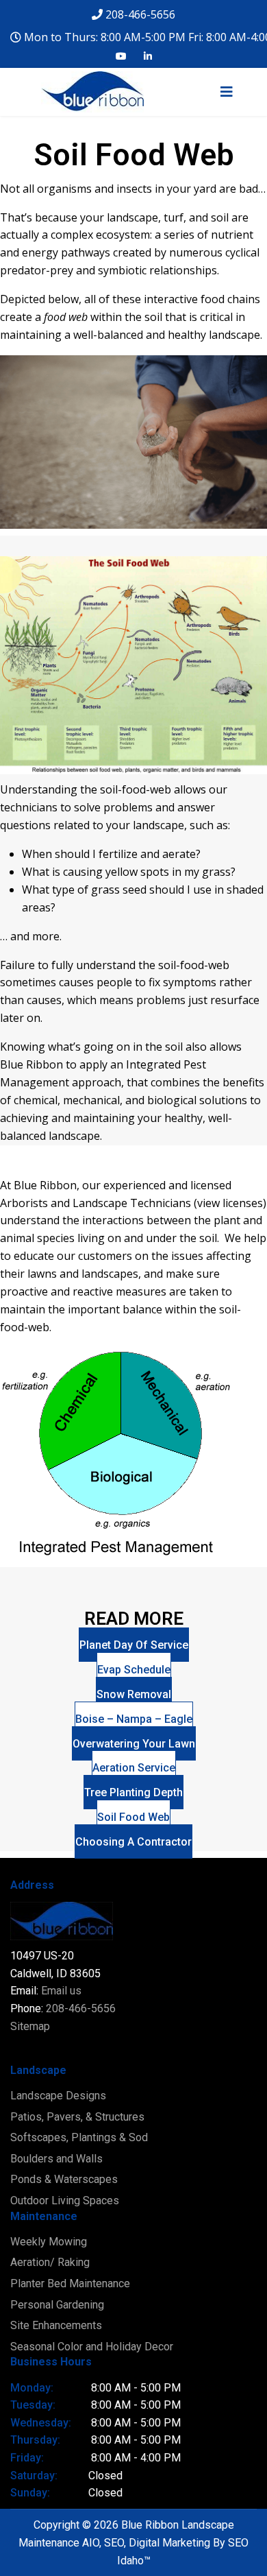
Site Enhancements (56, 2325)
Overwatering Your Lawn (134, 1744)
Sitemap (30, 2026)
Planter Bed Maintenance (70, 2283)
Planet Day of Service (134, 1645)
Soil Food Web (133, 1817)
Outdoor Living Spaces (65, 2201)
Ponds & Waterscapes (64, 2179)
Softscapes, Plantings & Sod (79, 2137)
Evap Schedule (134, 1670)
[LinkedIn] (148, 56)
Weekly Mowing (49, 2242)
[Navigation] (227, 109)
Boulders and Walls (56, 2159)
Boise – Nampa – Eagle (134, 1719)
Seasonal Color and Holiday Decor (92, 2347)
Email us (61, 1991)
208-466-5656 (140, 14)
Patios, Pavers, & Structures (77, 2117)
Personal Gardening (57, 2305)
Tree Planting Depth (133, 1792)
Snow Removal (134, 1694)
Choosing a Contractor (133, 1842)
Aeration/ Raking (50, 2262)
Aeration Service (134, 1768)
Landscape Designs (58, 2096)
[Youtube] (121, 56)
